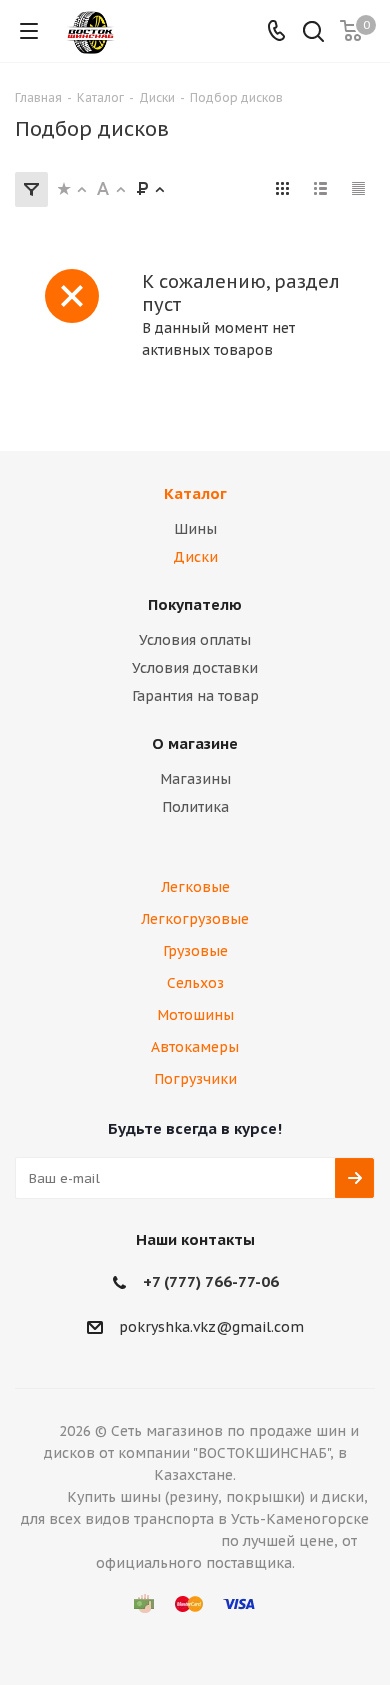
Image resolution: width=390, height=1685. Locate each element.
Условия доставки (195, 668)
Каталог (195, 493)
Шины (195, 529)
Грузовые (195, 951)
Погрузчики (195, 1079)
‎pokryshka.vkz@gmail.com (211, 1327)
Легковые (195, 887)
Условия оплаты (195, 640)
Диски (195, 557)
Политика (195, 807)
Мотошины (195, 1015)
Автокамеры (195, 1047)
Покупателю (195, 604)
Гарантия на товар (195, 696)
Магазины (195, 779)
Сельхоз (195, 983)
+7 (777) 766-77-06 (211, 1281)
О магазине (195, 743)
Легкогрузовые (195, 919)
